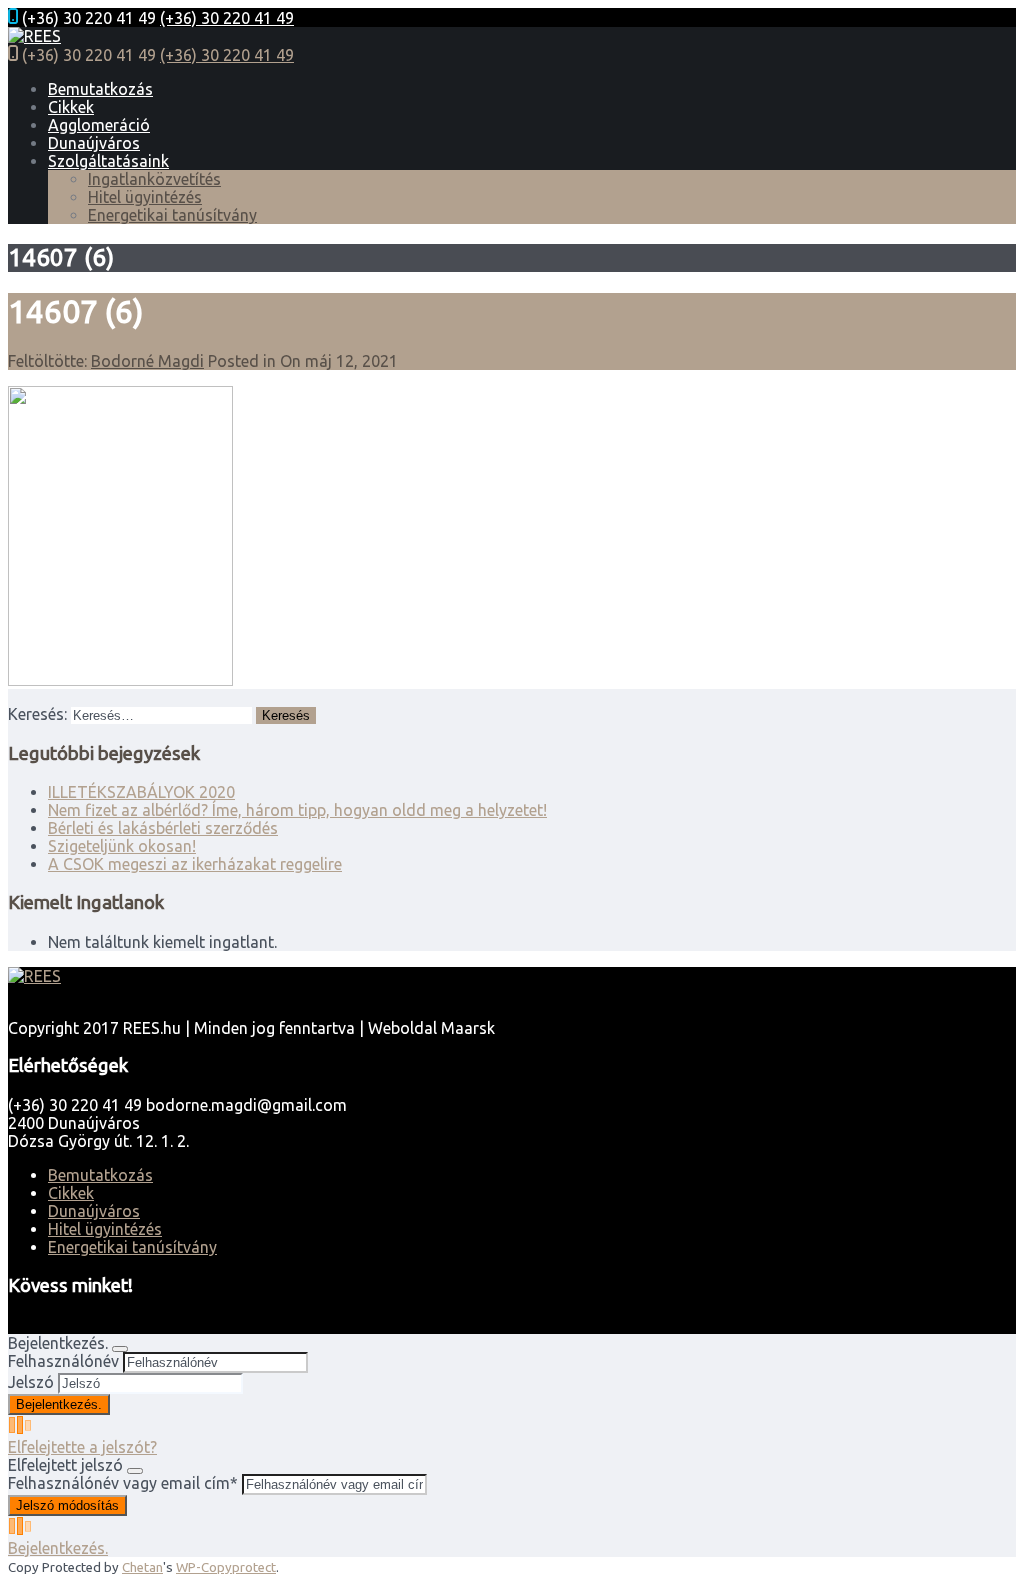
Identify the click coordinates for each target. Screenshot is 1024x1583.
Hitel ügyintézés (145, 197)
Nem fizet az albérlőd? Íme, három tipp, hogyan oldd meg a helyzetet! (297, 810)
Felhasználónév (63, 1361)
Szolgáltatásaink (108, 161)
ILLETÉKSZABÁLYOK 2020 (141, 792)
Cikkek (71, 107)
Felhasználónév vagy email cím (123, 1483)
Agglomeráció (99, 125)
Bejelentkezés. (58, 1548)
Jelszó (31, 1382)
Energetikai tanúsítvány (172, 215)
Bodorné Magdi (147, 361)
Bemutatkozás (100, 89)
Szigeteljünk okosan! (122, 846)
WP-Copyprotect (226, 1567)
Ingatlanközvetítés (154, 179)
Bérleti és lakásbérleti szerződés (163, 828)
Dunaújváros (94, 143)
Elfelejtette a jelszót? (82, 1447)
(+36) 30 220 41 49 (227, 18)
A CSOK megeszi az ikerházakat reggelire (195, 864)
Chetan (142, 1567)
